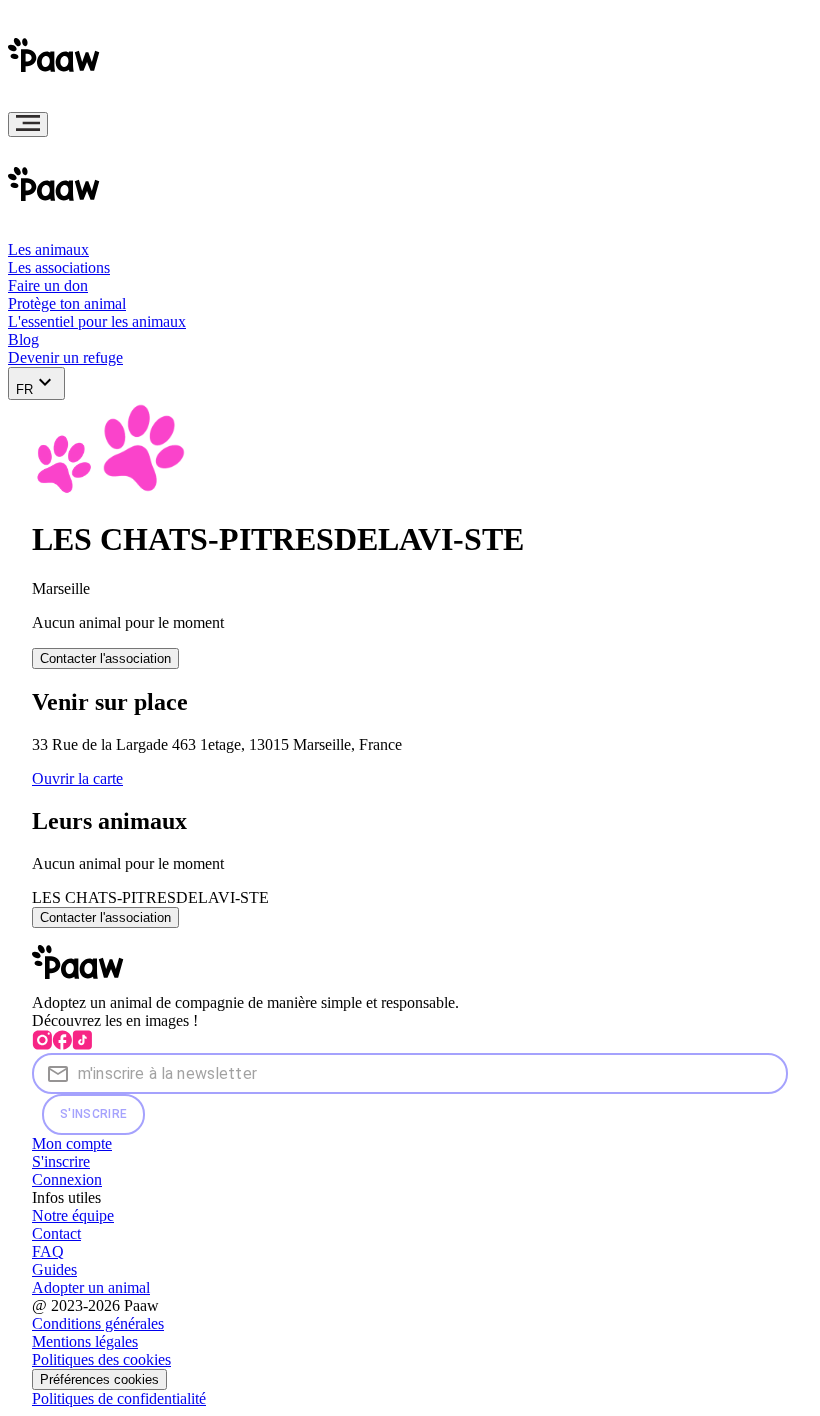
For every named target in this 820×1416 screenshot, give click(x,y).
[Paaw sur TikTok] (82, 1044)
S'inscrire (93, 1114)
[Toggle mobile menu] (28, 124)
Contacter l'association (105, 658)
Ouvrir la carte (77, 778)
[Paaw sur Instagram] (42, 1044)
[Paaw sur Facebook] (62, 1044)
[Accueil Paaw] (58, 102)
